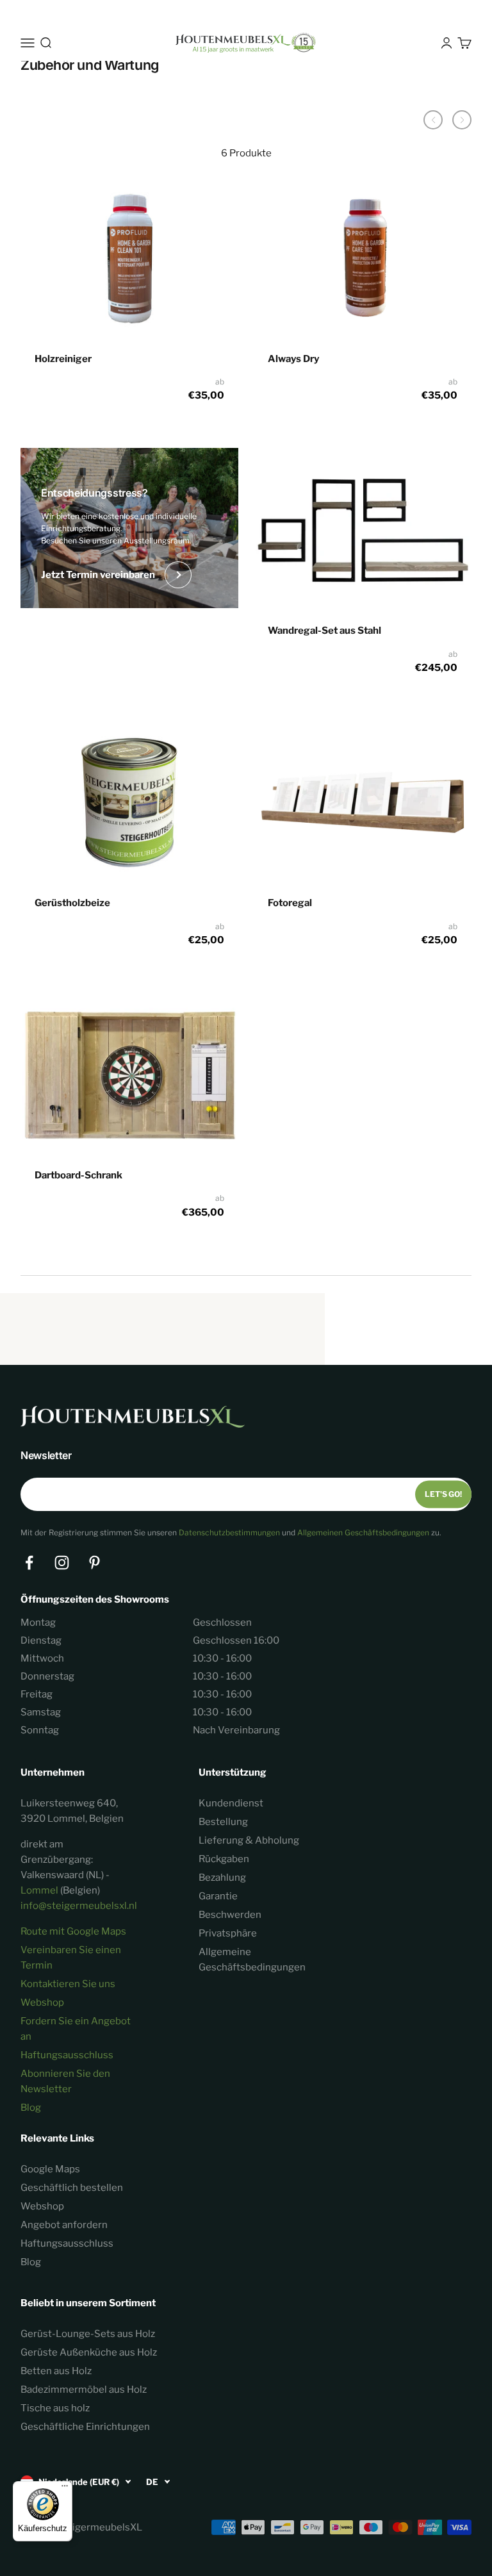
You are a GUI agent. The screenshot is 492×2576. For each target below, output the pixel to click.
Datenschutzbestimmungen (229, 1532)
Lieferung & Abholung (249, 1840)
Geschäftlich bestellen (72, 2188)
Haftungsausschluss (67, 2055)
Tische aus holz (55, 2408)
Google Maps (50, 2169)
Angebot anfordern (64, 2225)
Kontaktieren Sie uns (68, 1984)
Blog (31, 2108)
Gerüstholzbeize (72, 903)
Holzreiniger (63, 359)
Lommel (39, 1890)
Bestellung (223, 1822)
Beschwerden (230, 1915)
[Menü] (65, 2489)
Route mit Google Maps (73, 1931)
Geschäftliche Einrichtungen (85, 2427)
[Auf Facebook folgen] (29, 1563)
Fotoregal (290, 903)
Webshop (42, 2002)
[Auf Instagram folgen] (62, 1563)
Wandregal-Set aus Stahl (324, 631)
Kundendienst (231, 1803)
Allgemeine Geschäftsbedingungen (252, 1960)
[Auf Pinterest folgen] (94, 1563)
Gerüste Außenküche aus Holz (89, 2352)
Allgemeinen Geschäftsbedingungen (363, 1532)
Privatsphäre (228, 1933)
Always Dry (293, 359)
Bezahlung (222, 1878)
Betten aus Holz (56, 2371)
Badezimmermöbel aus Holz (84, 2390)
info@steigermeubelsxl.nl (79, 1906)
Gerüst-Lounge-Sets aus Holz (88, 2334)
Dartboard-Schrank (78, 1175)
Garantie (218, 1896)
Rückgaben (224, 1859)
